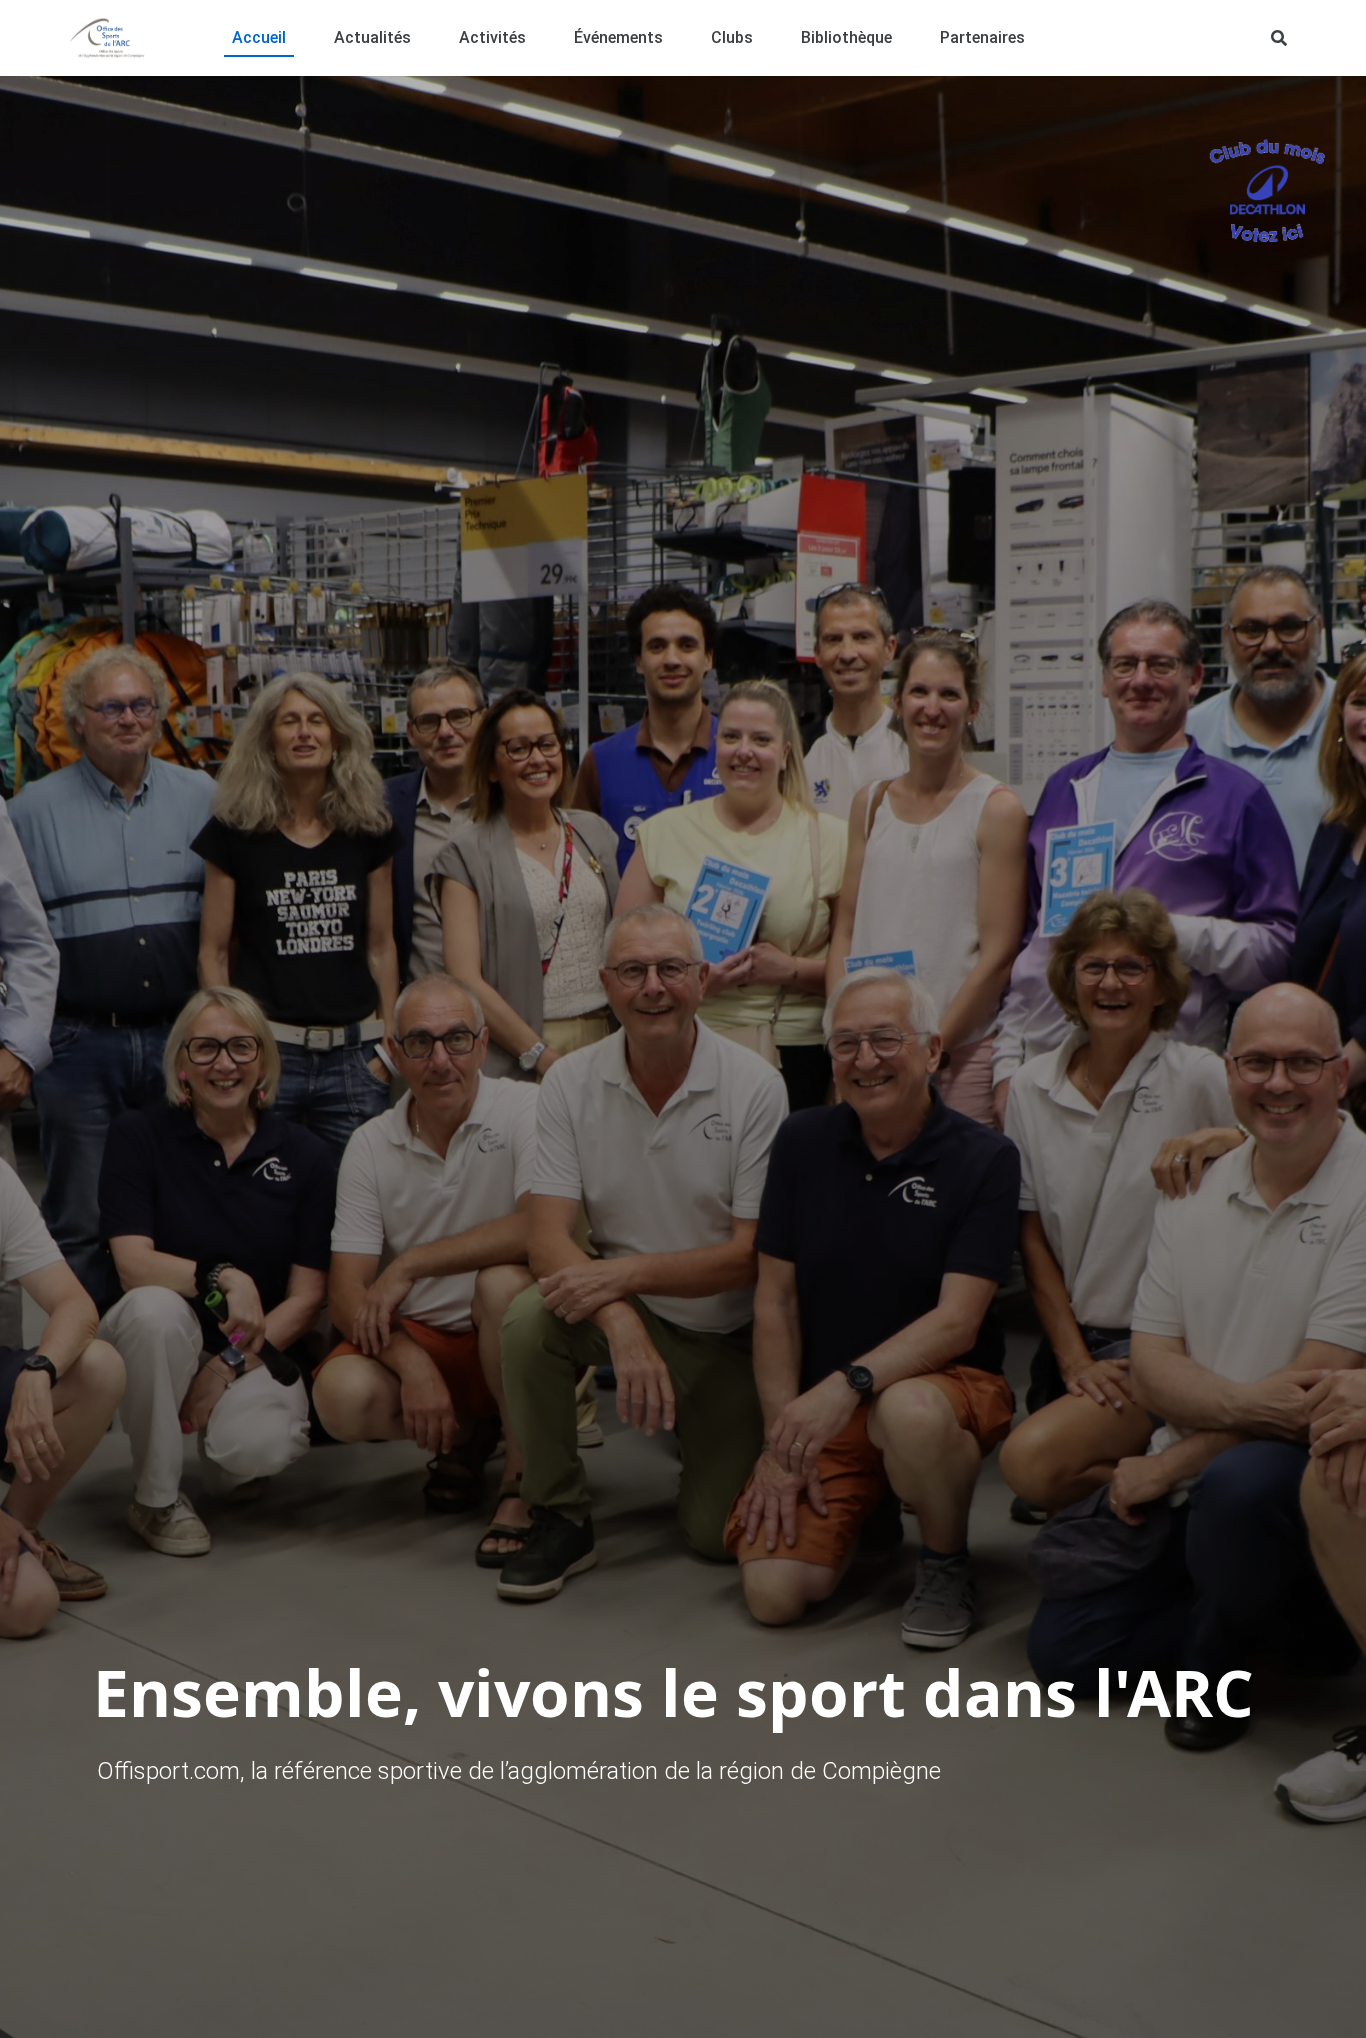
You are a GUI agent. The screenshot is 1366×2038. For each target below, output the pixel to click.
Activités (492, 37)
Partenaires (982, 37)
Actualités (372, 37)
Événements (618, 37)
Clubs (732, 37)
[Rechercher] (1279, 38)
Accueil (259, 37)
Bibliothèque (846, 37)
